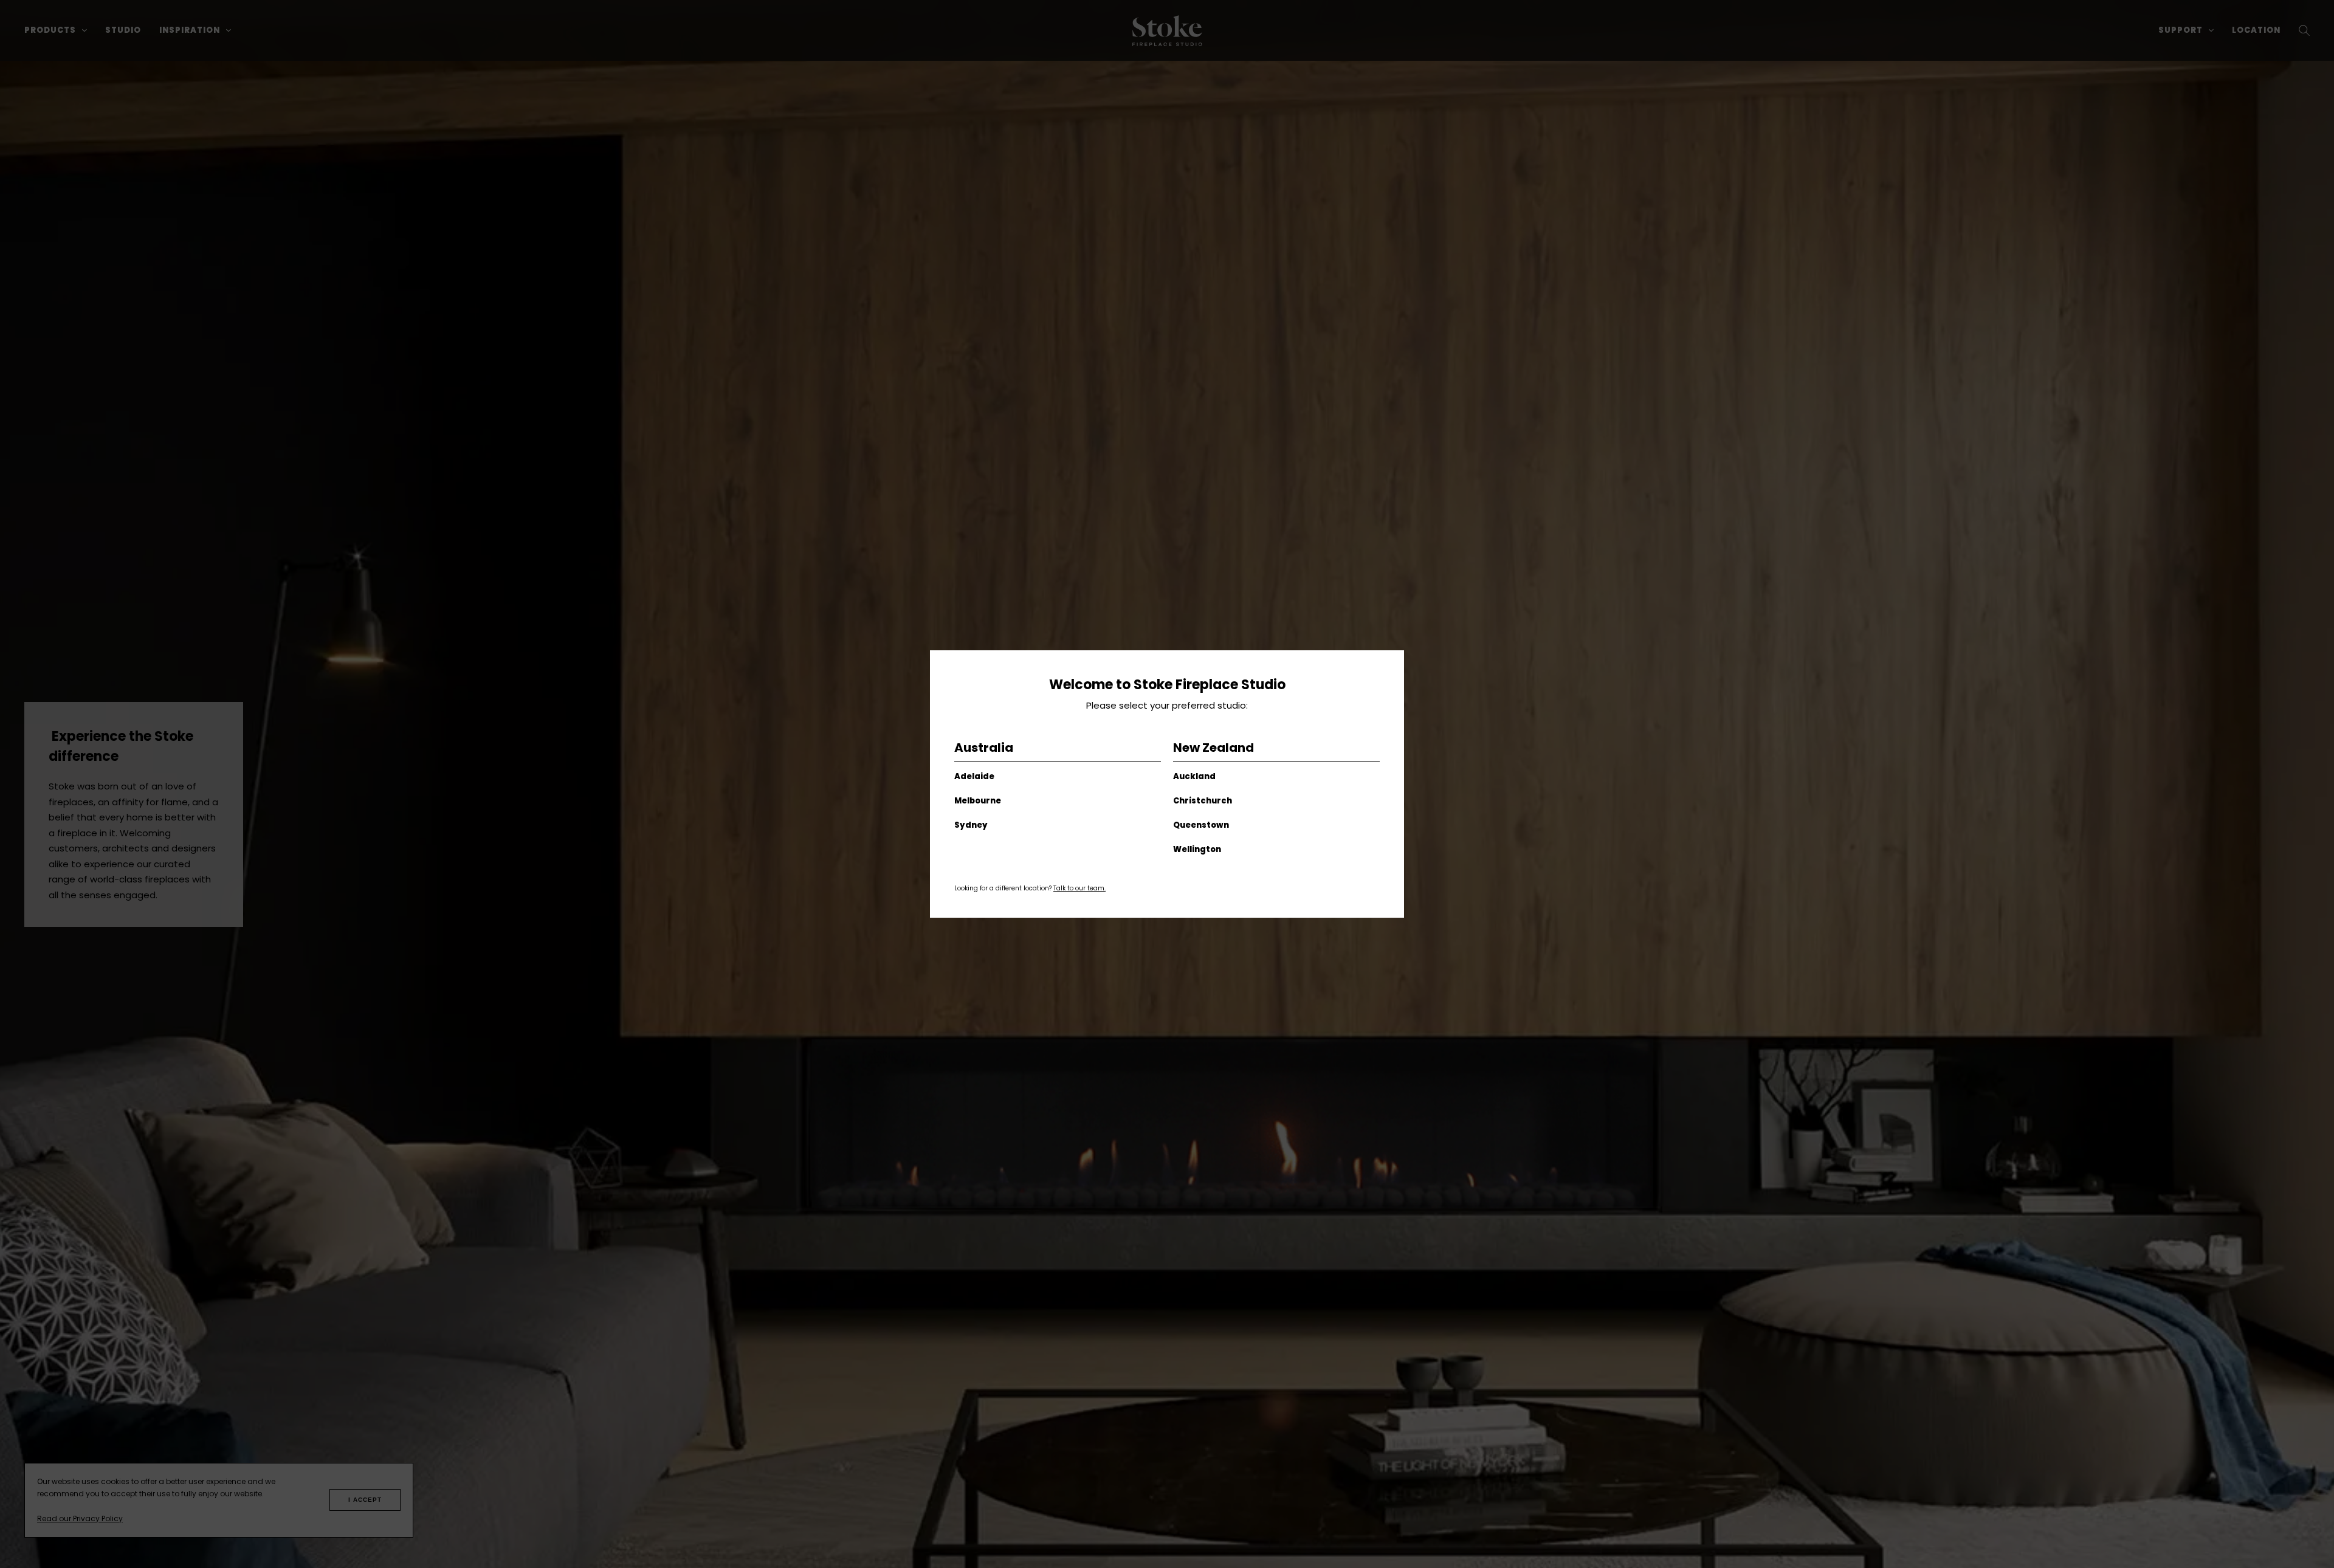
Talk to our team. (1079, 888)
